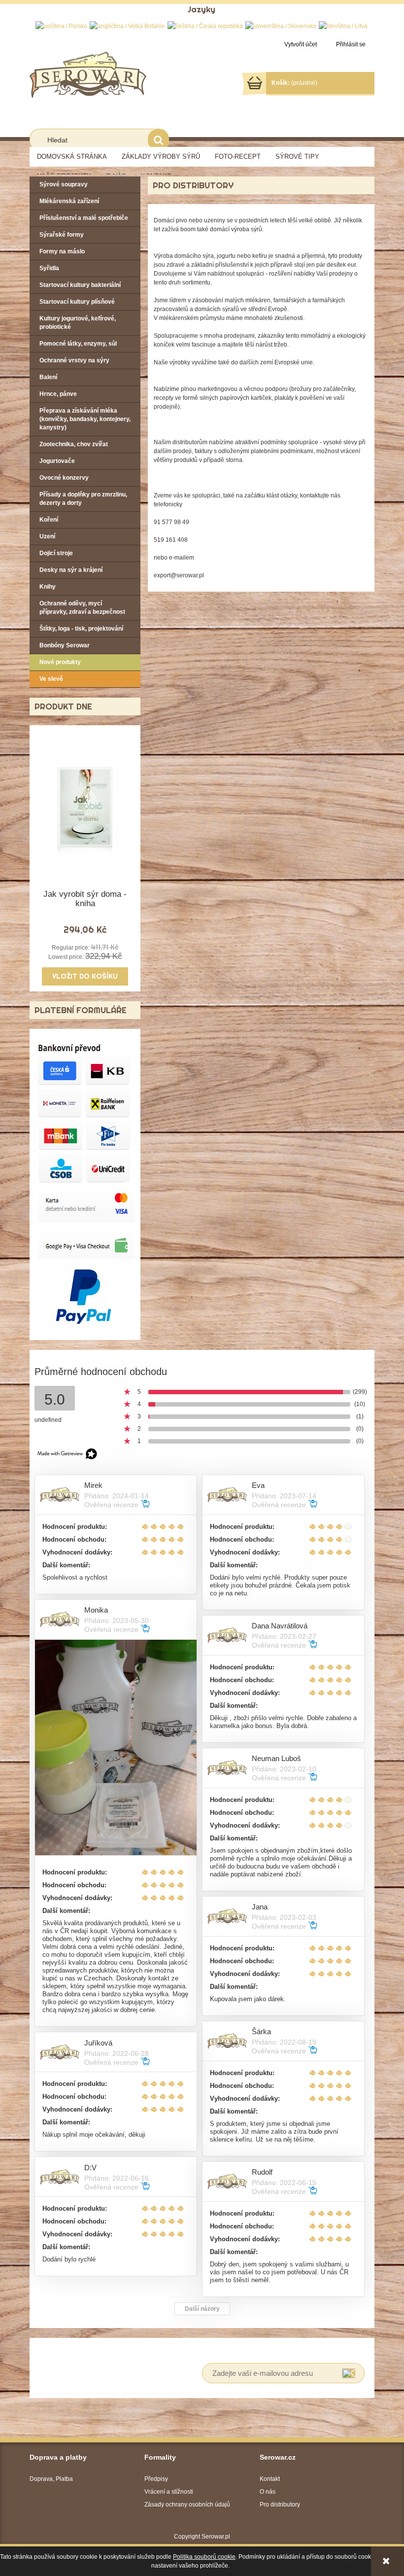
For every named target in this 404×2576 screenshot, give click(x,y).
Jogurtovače (57, 461)
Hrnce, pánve (58, 394)
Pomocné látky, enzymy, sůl (78, 344)
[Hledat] (158, 140)
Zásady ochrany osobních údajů (187, 2505)
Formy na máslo (62, 251)
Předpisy (156, 2479)
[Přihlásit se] (349, 2373)
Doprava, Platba (51, 2479)
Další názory (202, 2309)
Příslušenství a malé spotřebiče (84, 218)
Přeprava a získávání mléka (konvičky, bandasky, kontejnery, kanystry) (85, 419)
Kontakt (270, 2479)
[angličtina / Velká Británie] (127, 26)
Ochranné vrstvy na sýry (74, 360)
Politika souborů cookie (204, 2557)
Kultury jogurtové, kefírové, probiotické (78, 323)
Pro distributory (280, 2505)
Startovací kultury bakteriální (80, 285)
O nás (268, 2492)
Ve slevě (51, 679)
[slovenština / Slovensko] (281, 26)
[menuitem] (72, 157)
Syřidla (49, 268)
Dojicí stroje (56, 553)
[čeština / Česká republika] (205, 26)
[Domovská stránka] (88, 74)
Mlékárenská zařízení (69, 201)
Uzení (47, 536)
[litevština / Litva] (343, 26)
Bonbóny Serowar (65, 645)
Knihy (48, 587)
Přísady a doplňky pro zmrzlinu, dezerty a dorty (83, 499)
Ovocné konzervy (64, 478)
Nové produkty (60, 662)
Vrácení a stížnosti (169, 2492)
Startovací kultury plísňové (77, 302)
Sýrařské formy (62, 235)
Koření (49, 520)
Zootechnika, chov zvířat (74, 444)
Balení (48, 377)
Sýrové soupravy (64, 184)
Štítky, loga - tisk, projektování (81, 629)
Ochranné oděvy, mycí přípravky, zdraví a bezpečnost (82, 608)
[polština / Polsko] (61, 26)
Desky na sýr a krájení (71, 570)
